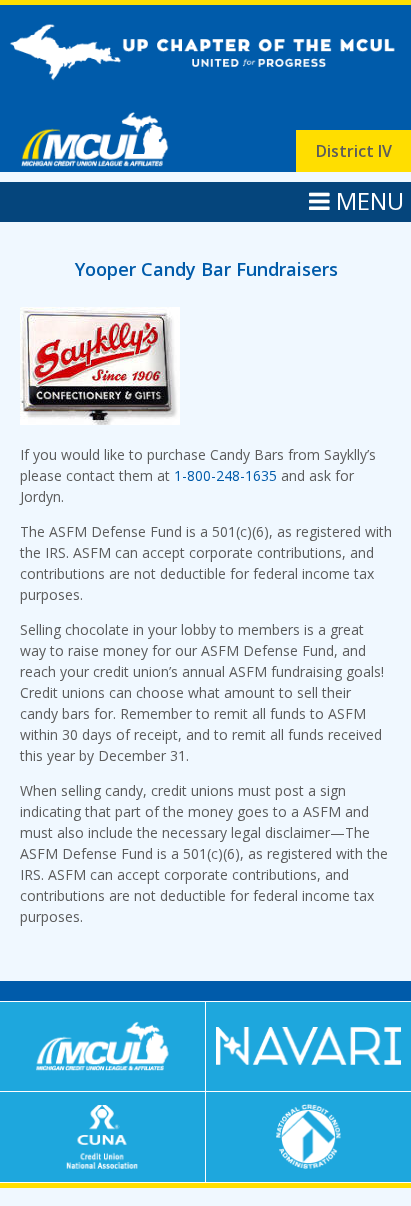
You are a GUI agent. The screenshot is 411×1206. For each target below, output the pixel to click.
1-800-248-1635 (225, 475)
